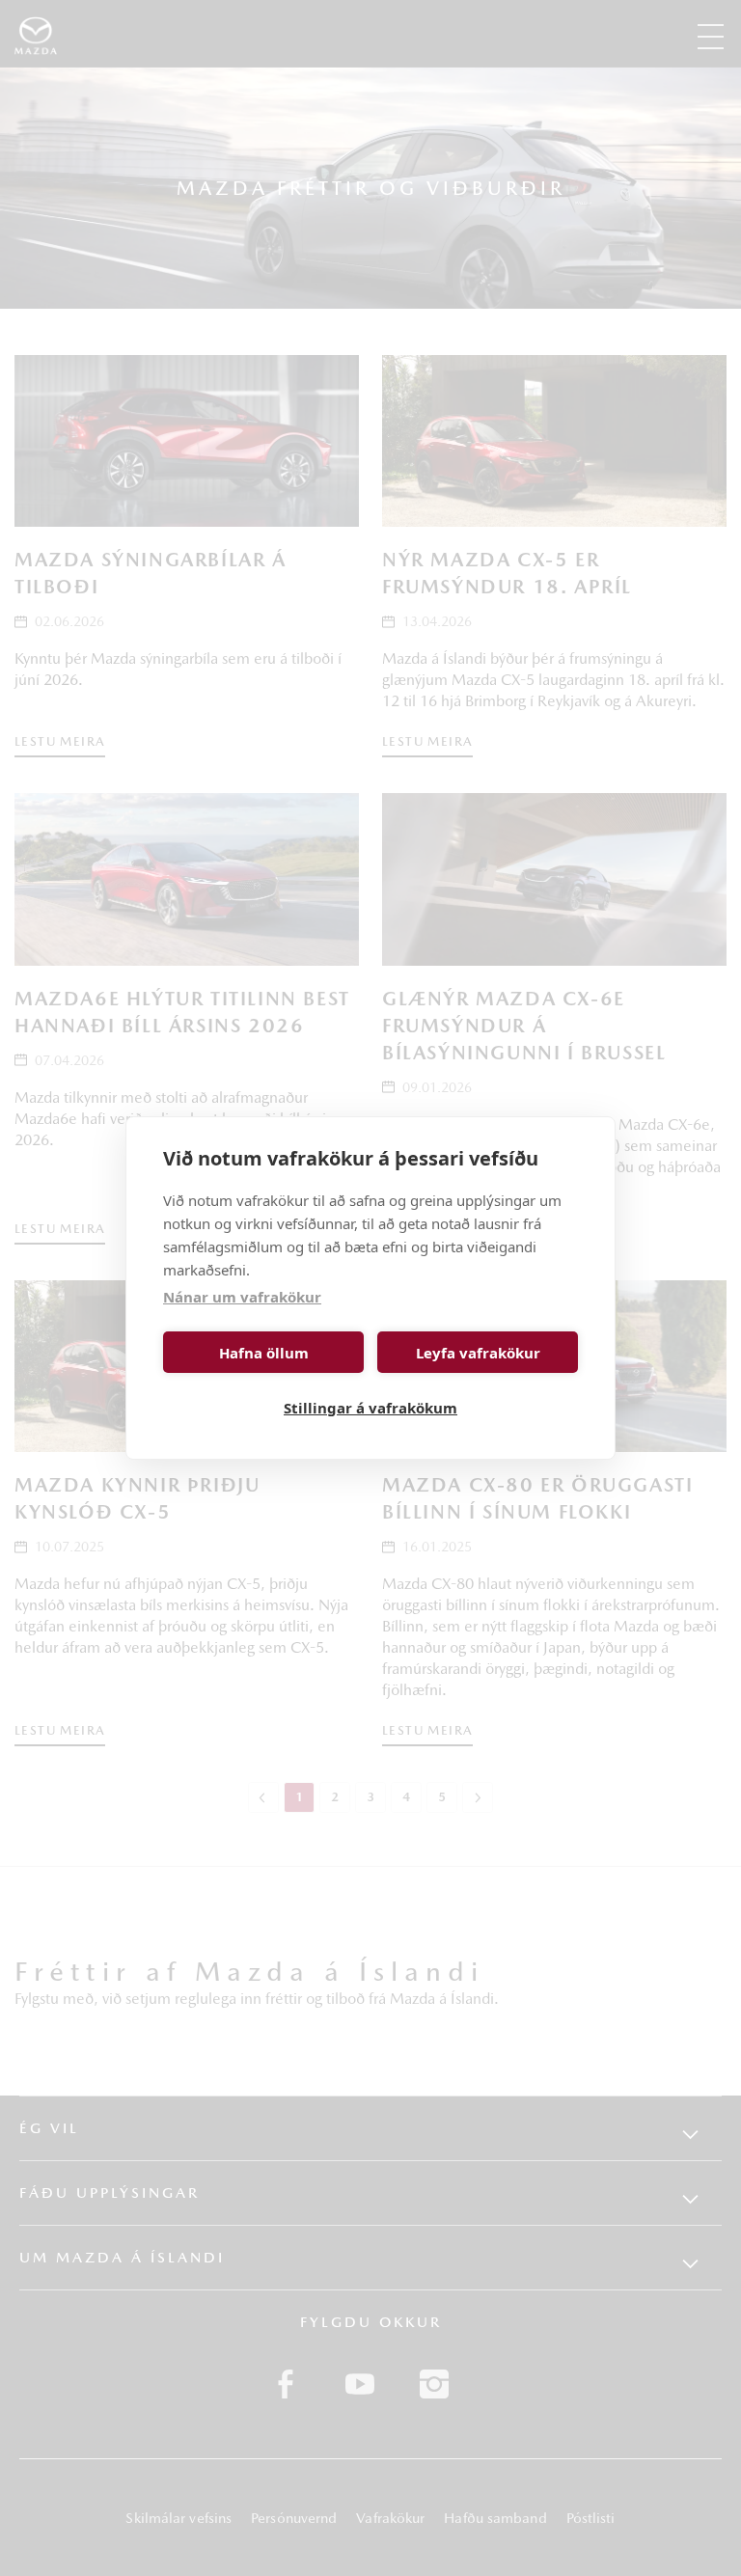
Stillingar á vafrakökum (370, 1408)
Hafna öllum (264, 1353)
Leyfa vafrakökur (478, 1353)
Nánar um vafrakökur (242, 1297)
